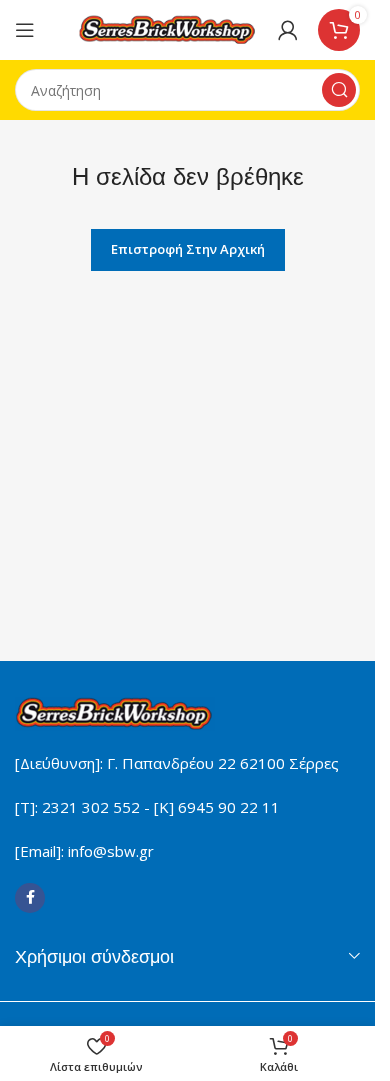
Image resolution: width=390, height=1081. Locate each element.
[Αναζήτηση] (339, 90)
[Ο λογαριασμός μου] (288, 30)
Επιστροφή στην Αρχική (188, 249)
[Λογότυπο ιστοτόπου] (168, 28)
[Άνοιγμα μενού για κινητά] (25, 30)
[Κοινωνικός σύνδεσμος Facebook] (30, 898)
